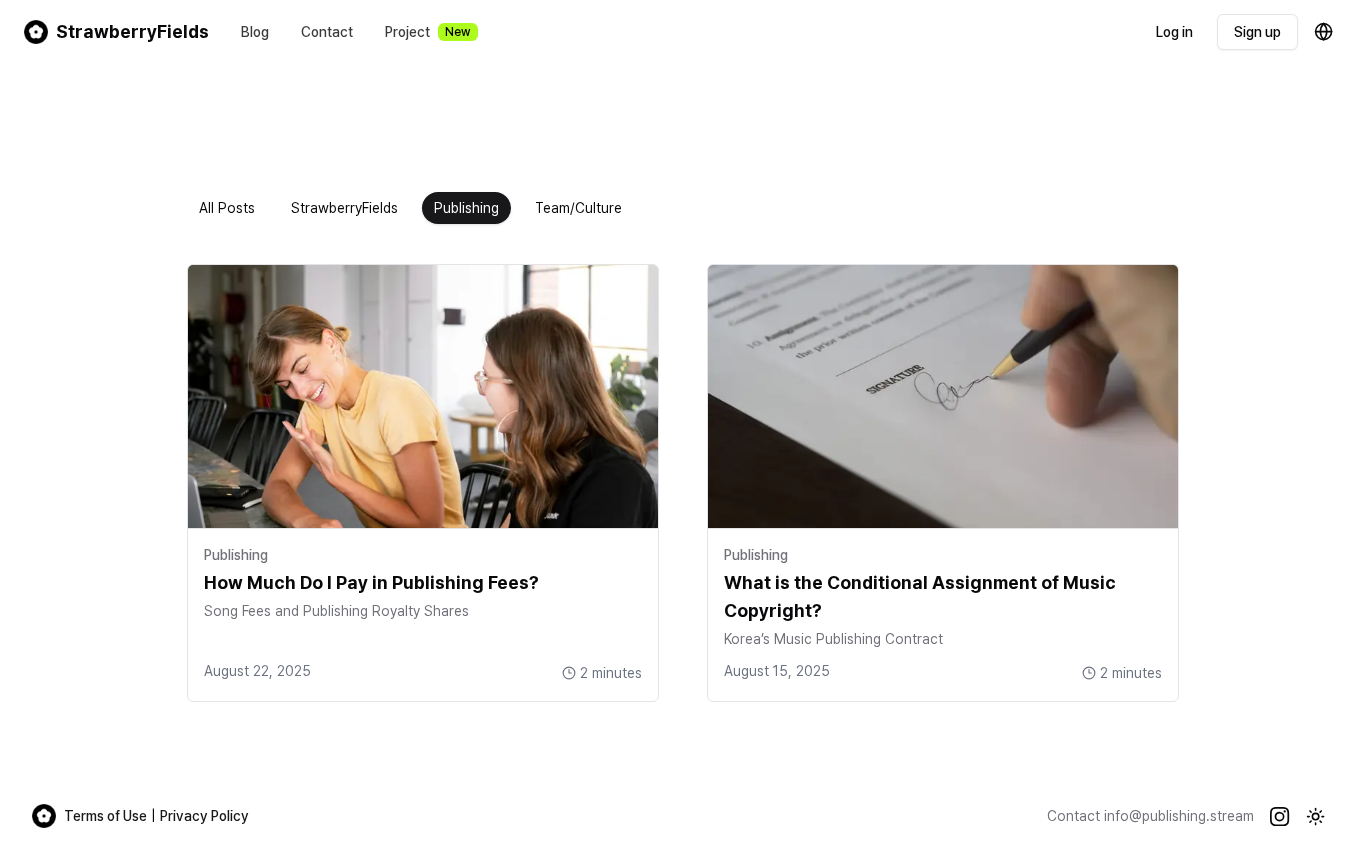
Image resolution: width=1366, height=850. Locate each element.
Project (428, 32)
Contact (327, 32)
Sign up (1257, 32)
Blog (255, 32)
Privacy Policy (204, 816)
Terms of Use (105, 816)
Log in (1174, 32)
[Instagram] (1280, 816)
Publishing (466, 208)
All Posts (227, 208)
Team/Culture (578, 208)
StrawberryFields (344, 208)
